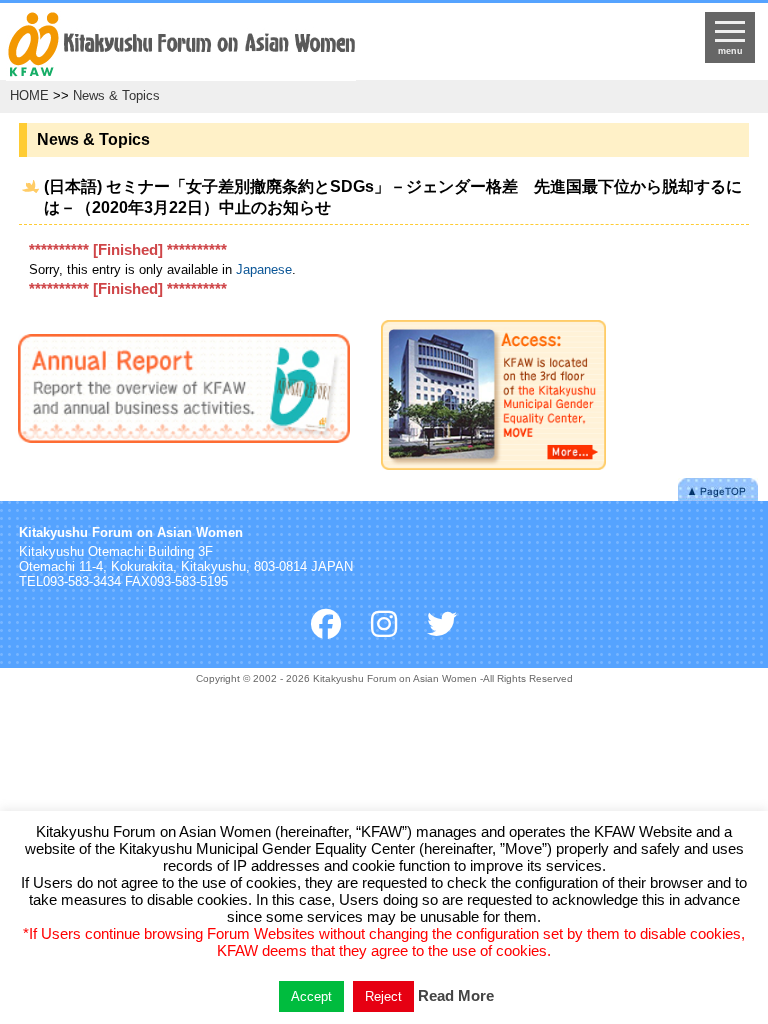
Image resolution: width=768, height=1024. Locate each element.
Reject (383, 996)
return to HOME (294, 46)
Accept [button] (311, 996)
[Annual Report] (184, 392)
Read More (456, 995)
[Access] (493, 399)
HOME (29, 95)
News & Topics (116, 95)
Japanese (264, 269)
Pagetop (718, 489)
